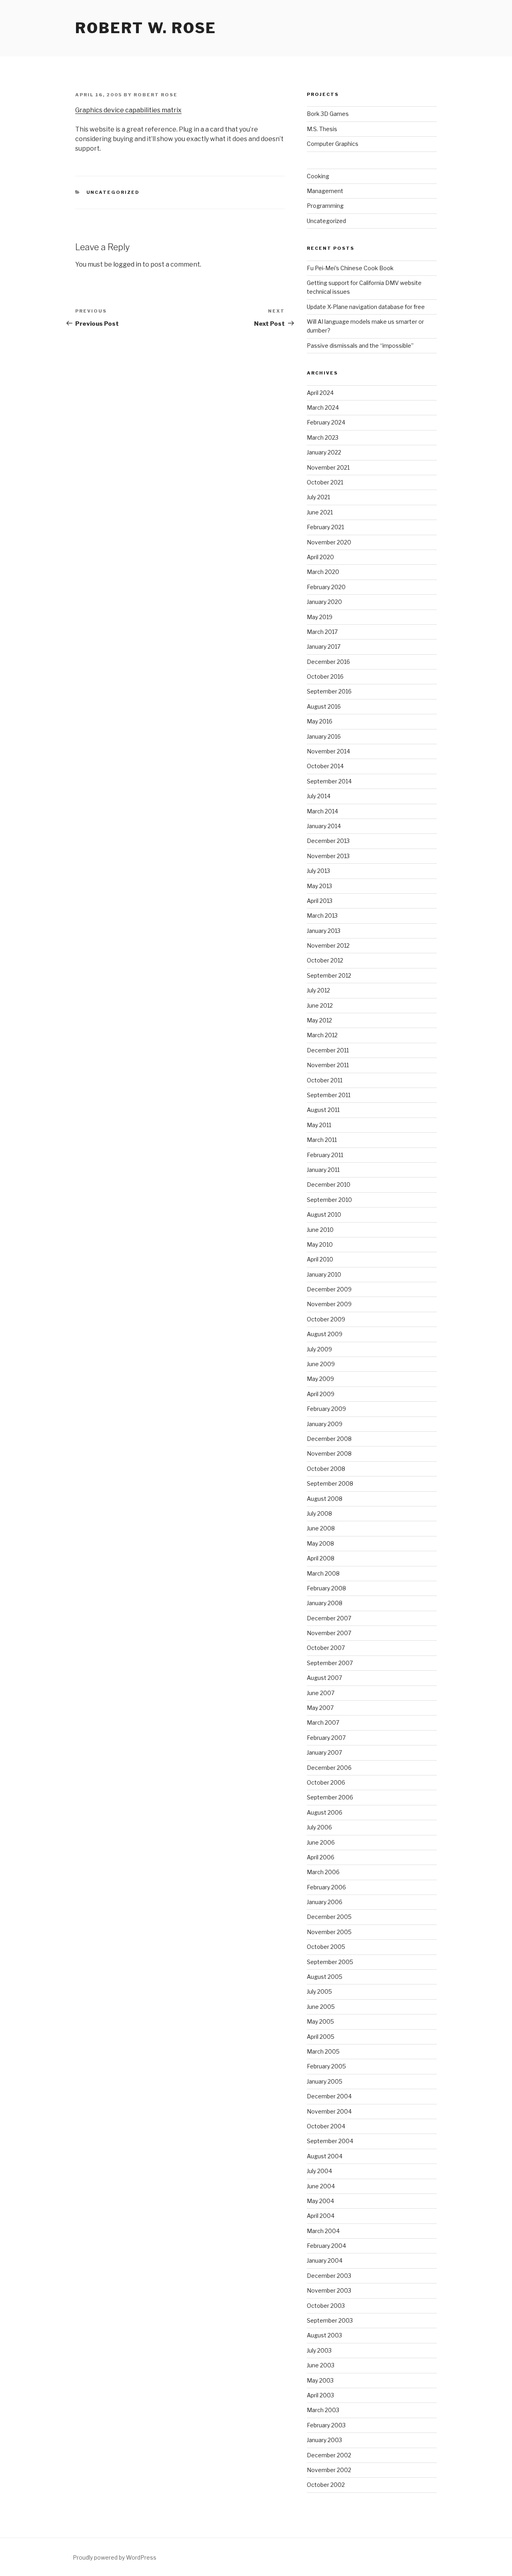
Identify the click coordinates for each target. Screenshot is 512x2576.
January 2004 (325, 2260)
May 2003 (320, 2380)
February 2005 (326, 2066)
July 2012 (318, 990)
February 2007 (326, 1738)
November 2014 (328, 751)
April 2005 (321, 2037)
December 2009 (329, 1289)
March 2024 (323, 407)
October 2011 (325, 1080)
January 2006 (325, 1902)
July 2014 (319, 796)
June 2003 (321, 2365)
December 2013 (328, 841)
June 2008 (321, 1528)
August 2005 (325, 1977)
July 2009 (319, 1349)
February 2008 (326, 1588)
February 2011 (325, 1155)
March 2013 (322, 915)
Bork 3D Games (328, 114)
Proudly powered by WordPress (115, 2557)
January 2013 (324, 931)
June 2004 (321, 2186)
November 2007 (329, 1633)
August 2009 (325, 1334)
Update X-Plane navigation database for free (366, 307)
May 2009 (320, 1379)
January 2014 (324, 826)
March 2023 (323, 437)
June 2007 (321, 1693)
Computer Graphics (333, 144)
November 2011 (328, 1065)
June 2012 (320, 1005)
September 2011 (329, 1095)
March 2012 (322, 1035)
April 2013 (320, 901)
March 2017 (322, 632)
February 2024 (326, 422)
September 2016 (329, 691)
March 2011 (322, 1140)
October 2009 (326, 1319)
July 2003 (319, 2350)
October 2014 (325, 766)
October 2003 (326, 2306)
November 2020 (329, 542)
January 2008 (325, 1603)
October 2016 (325, 676)
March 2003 (323, 2410)
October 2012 (325, 960)
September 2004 (330, 2141)
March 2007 (323, 1722)
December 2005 (329, 1917)
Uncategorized (113, 192)
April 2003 (320, 2395)
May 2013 (319, 886)
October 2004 (326, 2126)
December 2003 (329, 2276)
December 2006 (329, 1768)
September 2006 (330, 1797)
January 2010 (324, 1274)
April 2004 (321, 2216)
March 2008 (323, 1573)
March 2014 (322, 811)
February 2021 (325, 527)
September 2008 (330, 1483)
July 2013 (318, 871)
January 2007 (324, 1752)
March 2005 (323, 2051)
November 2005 (329, 1932)
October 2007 (326, 1648)
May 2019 (320, 617)
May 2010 (320, 1244)
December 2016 (328, 662)
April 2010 (320, 1259)
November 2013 (328, 856)
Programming (325, 206)
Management (325, 191)
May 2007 (320, 1708)
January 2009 (325, 1424)
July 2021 (318, 497)
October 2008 (326, 1469)
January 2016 (324, 736)
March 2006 (323, 1872)
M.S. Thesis (322, 129)
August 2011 (323, 1110)
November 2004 (329, 2111)
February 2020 (326, 587)
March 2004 (323, 2231)
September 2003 (330, 2320)
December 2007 (329, 1618)
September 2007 (330, 1663)
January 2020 (324, 602)
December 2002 (329, 2455)
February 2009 (326, 1409)
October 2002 (326, 2485)
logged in (127, 264)
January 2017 (324, 646)
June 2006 (321, 1842)
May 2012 (319, 1020)
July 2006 (319, 1827)
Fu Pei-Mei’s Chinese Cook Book (350, 268)
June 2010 (320, 1230)
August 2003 (324, 2335)
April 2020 (320, 557)
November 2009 (329, 1304)
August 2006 (325, 1812)
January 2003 (324, 2440)
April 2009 (321, 1394)
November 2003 (329, 2290)
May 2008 (320, 1543)
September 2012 (329, 975)
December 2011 (328, 1050)
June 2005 (321, 2007)
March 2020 (323, 572)
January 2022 (324, 452)
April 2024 (320, 393)
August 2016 (324, 706)
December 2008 (329, 1439)
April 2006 (321, 1857)
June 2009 (321, 1364)
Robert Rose (156, 95)
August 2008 (325, 1499)
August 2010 (324, 1214)
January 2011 (323, 1170)
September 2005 (330, 1962)
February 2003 (326, 2425)
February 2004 (326, 2246)
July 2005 (319, 1991)
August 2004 (325, 2156)
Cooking (318, 176)
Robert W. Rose (146, 28)
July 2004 (319, 2171)
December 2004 (329, 2096)
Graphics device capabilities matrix (128, 110)
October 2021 (325, 482)
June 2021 (320, 512)
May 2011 (319, 1125)
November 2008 (329, 1453)
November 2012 (328, 945)
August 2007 (324, 1678)
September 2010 (329, 1200)
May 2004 (320, 2201)
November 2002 (329, 2470)
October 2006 (326, 1782)
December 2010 (329, 1184)
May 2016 (320, 721)
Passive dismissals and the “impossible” (360, 346)
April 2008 (321, 1558)
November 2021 (328, 467)
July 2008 (319, 1513)
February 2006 (326, 1887)
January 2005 (325, 2081)
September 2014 (329, 781)
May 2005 (320, 2021)
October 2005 (326, 1947)
